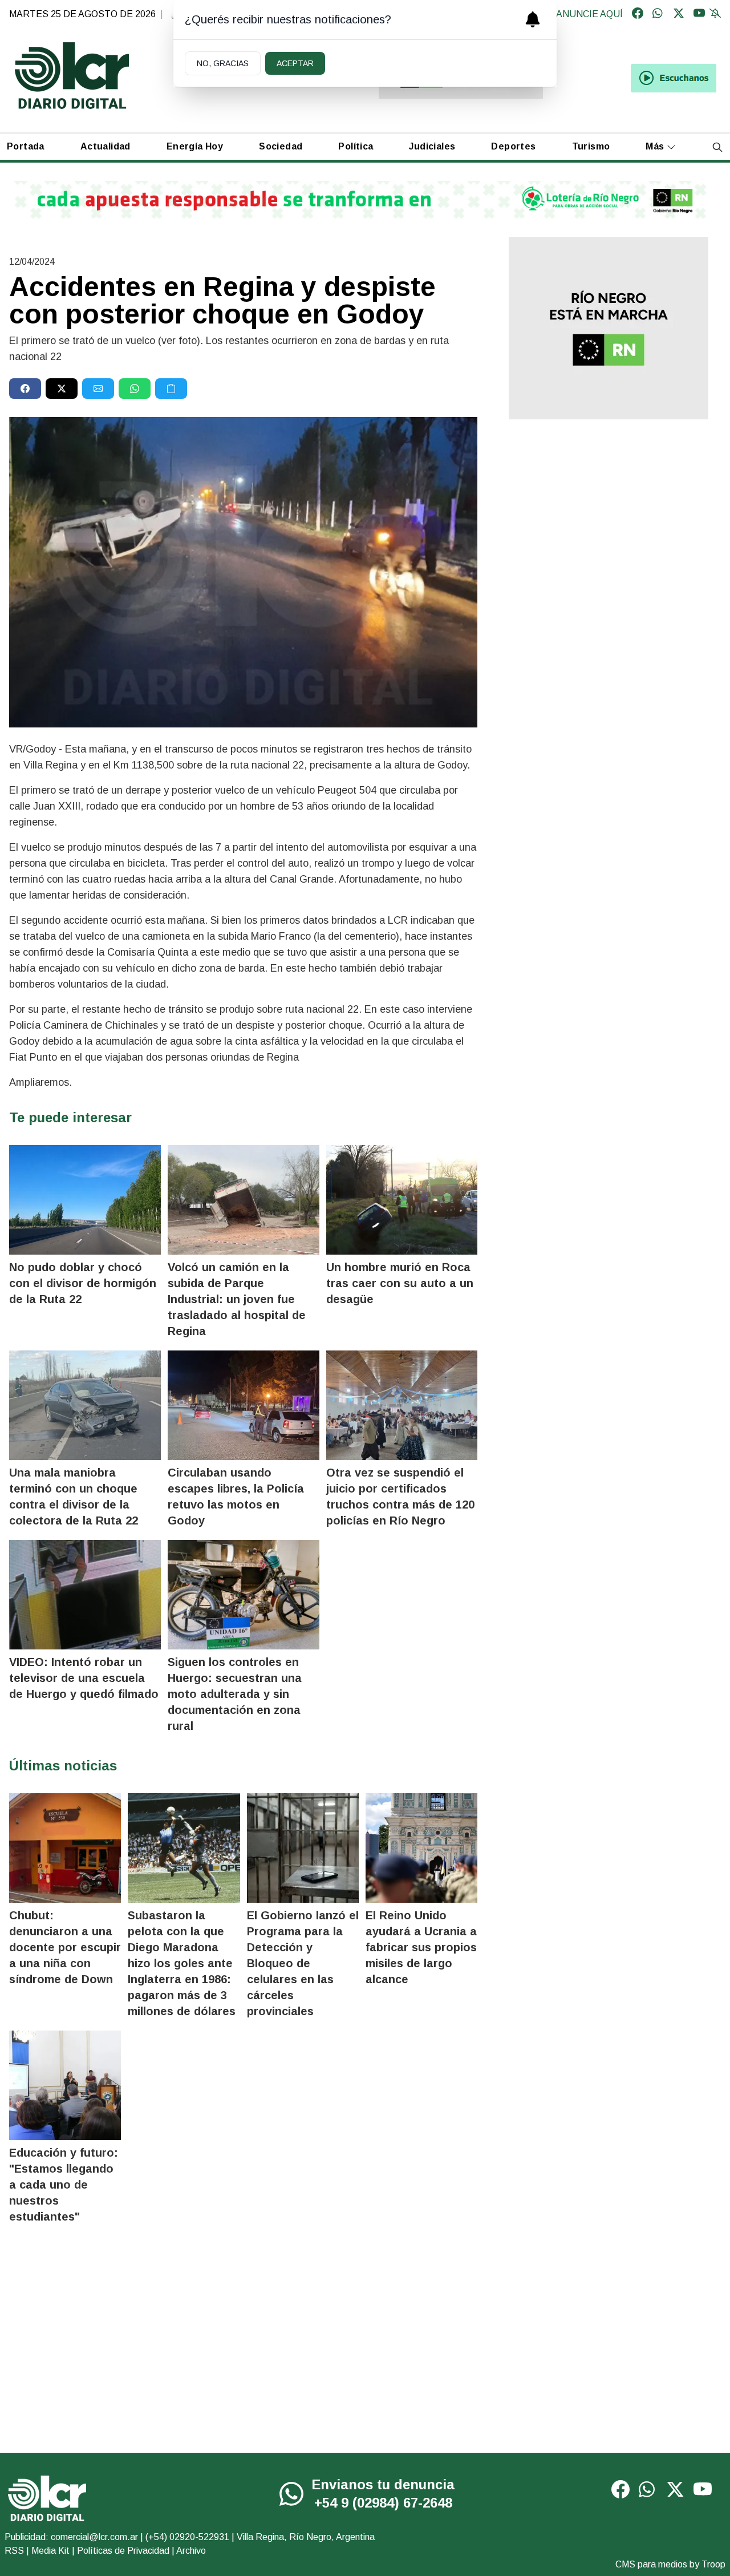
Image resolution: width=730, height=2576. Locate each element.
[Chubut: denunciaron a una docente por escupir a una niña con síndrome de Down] (65, 1848)
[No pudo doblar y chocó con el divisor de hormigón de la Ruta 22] (85, 1200)
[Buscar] (717, 147)
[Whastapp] (658, 14)
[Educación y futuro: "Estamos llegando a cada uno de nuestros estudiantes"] (65, 2085)
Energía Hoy (195, 146)
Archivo (191, 2551)
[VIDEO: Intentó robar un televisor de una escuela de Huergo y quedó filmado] (85, 1595)
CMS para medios (651, 2564)
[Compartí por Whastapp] (135, 389)
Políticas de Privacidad (123, 2551)
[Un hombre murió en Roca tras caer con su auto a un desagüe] (402, 1200)
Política (356, 146)
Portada (26, 146)
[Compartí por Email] (98, 389)
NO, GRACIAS (223, 63)
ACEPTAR (295, 63)
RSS (14, 2551)
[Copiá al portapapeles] (171, 389)
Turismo (591, 146)
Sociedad (281, 146)
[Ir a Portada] (72, 76)
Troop (713, 2564)
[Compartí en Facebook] (25, 389)
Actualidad (106, 146)
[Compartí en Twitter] (62, 389)
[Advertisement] (608, 517)
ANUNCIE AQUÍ (589, 14)
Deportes (513, 146)
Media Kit (50, 2551)
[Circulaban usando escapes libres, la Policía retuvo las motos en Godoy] (244, 1405)
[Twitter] (679, 14)
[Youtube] (699, 14)
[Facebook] (638, 14)
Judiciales (432, 146)
